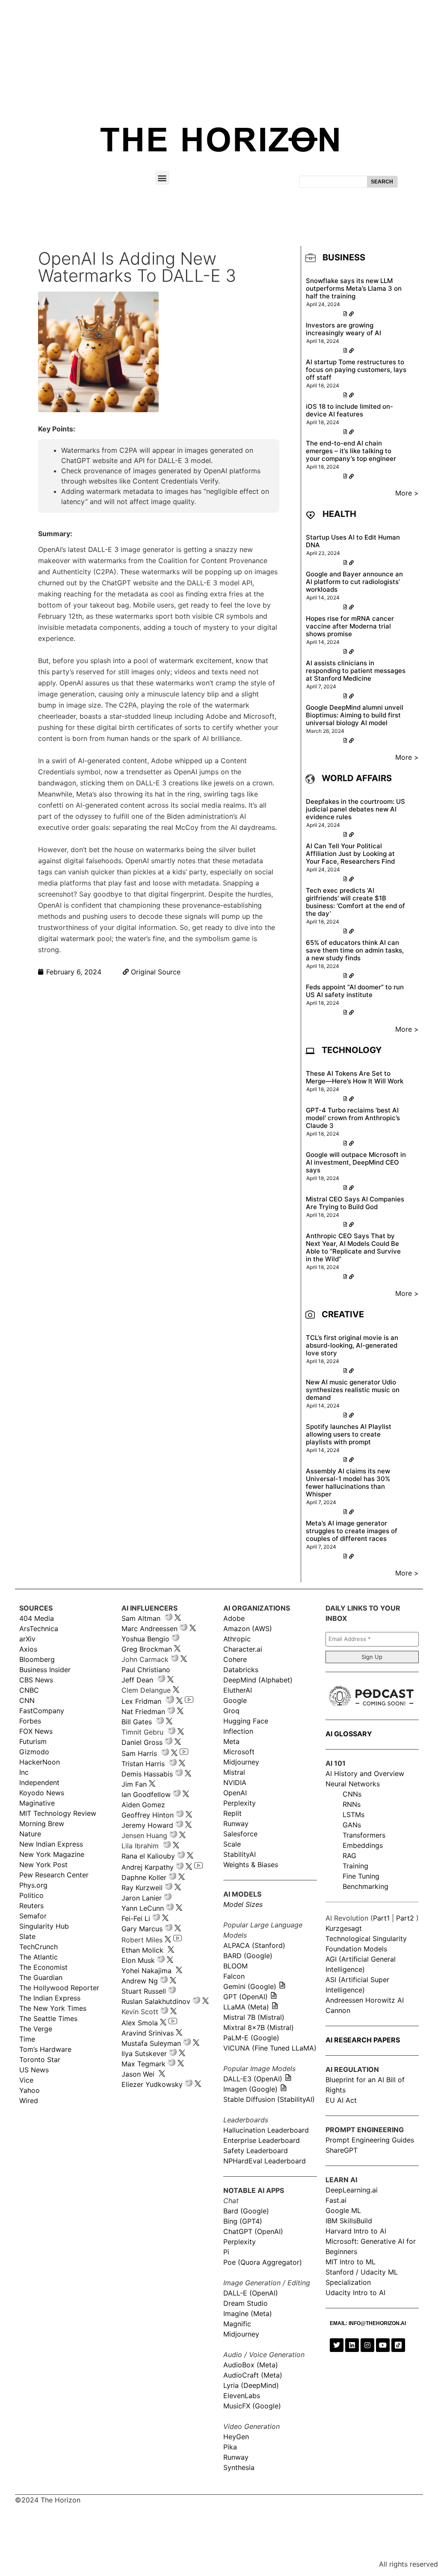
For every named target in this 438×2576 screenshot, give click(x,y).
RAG (349, 1856)
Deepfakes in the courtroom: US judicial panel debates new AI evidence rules (355, 809)
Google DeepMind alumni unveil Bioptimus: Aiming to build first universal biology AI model (355, 715)
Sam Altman (141, 1618)
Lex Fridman (141, 1701)
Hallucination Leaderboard (266, 2130)
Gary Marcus (142, 1929)
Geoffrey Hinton (148, 1815)
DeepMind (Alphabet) (258, 1680)
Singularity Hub (44, 1926)
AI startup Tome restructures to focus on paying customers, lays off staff (356, 370)
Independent (39, 1782)
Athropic (237, 1639)
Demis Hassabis (147, 1774)
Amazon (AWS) (248, 1629)
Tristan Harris (143, 1764)
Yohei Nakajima (146, 1971)
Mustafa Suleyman (151, 2043)
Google (235, 1700)
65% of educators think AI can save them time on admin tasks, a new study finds (355, 950)
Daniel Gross (142, 1742)
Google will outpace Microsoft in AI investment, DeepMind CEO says (356, 1162)
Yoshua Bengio (145, 1639)
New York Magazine (52, 1854)
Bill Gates (137, 1722)
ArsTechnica (39, 1629)
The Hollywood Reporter (59, 1988)
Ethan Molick (144, 1950)
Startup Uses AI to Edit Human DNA (353, 541)
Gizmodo (34, 1752)
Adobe (234, 1618)
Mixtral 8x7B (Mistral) (259, 2027)
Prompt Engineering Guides (370, 2140)
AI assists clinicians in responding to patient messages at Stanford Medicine (356, 671)
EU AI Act (341, 2100)
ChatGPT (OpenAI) (253, 2231)
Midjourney (241, 1762)
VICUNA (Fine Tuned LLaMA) (270, 2048)
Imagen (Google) (250, 2089)
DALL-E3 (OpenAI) (253, 2079)
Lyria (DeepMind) (251, 2385)
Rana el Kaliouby (148, 1856)
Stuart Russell (144, 1991)
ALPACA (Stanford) (254, 1945)
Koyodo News (42, 1793)
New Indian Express (51, 1844)
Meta (231, 1741)
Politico (31, 1895)
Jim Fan (134, 1784)
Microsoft (239, 1752)
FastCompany (42, 1711)
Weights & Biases (251, 1865)
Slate (27, 1936)
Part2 (405, 1918)
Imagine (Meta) (248, 2313)
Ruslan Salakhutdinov (156, 2001)
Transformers (364, 1835)
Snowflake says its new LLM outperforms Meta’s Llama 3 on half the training (354, 288)
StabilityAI (240, 1854)
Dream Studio (246, 2303)
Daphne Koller (144, 1877)
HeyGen (236, 2437)
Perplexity (240, 1803)
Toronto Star (40, 2060)
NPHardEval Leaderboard (265, 2161)
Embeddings (363, 1845)
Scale (232, 1844)
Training (355, 1866)
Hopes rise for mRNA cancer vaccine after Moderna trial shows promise (350, 626)
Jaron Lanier (142, 1898)
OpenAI (235, 1793)
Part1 (381, 1918)
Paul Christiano (146, 1670)
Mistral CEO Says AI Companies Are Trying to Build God (355, 1203)
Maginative (37, 1803)
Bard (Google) (246, 2211)
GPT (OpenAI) (246, 1997)
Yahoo (30, 2090)
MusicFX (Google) (252, 2406)
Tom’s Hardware (45, 2049)
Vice (26, 2080)
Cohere (235, 1659)
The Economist (43, 1967)
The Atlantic (38, 1957)
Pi (226, 2252)
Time (27, 2039)
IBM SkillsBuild (349, 2221)
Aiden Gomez (143, 1805)
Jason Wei (138, 2074)
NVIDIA (235, 1782)
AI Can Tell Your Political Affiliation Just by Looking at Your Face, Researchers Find (350, 854)
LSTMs (354, 1815)
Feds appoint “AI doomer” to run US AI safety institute (355, 991)
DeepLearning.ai (352, 2190)
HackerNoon (40, 1762)
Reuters (31, 1906)
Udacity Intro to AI (355, 2293)
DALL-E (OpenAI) (251, 2293)
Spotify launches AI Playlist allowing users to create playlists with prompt (349, 1434)
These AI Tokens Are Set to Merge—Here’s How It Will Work (355, 1077)
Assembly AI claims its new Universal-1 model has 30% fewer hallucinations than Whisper (348, 1483)
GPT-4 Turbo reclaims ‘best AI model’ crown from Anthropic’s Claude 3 (353, 1118)
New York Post (43, 1865)
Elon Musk (138, 1960)
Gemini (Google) (250, 1986)
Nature (30, 1834)
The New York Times (53, 2008)
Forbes (30, 1721)
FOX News (36, 1731)
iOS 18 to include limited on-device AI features (349, 410)
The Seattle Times (48, 2018)
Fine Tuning (361, 1876)
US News (34, 2070)
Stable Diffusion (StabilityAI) (269, 2099)
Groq (231, 1711)
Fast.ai (336, 2200)
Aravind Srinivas (148, 2033)
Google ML (343, 2210)
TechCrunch (38, 1947)
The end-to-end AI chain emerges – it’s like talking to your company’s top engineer (351, 451)
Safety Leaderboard (256, 2151)
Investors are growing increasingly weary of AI (343, 329)
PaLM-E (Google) (251, 2038)
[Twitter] (337, 2345)
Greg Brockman (147, 1649)
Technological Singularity (366, 1939)
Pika (230, 2447)
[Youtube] (383, 2345)
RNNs (352, 1804)
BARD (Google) (248, 1956)
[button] (162, 178)
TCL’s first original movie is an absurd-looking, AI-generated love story (352, 1345)
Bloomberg (37, 1659)
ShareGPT (342, 2150)
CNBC (29, 1690)
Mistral (234, 1772)
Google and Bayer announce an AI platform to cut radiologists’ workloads (354, 582)
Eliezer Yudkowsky (152, 2084)
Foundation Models (356, 1949)
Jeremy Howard (147, 1825)
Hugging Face (246, 1721)
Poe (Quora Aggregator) (263, 2262)
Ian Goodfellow (146, 1794)
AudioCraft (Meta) (253, 2375)
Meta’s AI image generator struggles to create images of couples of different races (352, 1531)
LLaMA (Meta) (246, 2007)
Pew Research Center (54, 1875)
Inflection (238, 1731)
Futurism (33, 1741)
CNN (27, 1700)
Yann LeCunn (143, 1908)
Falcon (235, 1976)
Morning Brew (42, 1824)
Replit (232, 1813)
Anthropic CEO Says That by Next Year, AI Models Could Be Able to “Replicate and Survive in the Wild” (353, 1247)
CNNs (352, 1794)
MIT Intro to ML (351, 2262)
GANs (352, 1825)
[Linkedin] (352, 2345)
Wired (29, 2101)
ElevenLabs (242, 2396)
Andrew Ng (140, 1981)
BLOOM (235, 1966)
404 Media (37, 1618)
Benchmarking (365, 1886)
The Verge (36, 2029)
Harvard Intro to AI (356, 2231)
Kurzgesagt (344, 1928)
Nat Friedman (143, 1711)
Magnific (237, 2324)
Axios (28, 1649)
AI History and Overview (365, 1773)
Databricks (241, 1670)
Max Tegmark (144, 2064)
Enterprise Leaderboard (262, 2140)
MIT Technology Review (58, 1813)
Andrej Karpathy (148, 1867)
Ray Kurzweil (142, 1888)
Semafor (33, 1916)
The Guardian (41, 1977)
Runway (236, 1824)
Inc (24, 1772)
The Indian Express (50, 1998)
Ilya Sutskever (144, 2054)
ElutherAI (238, 1690)
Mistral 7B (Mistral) (254, 2017)
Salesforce (240, 1834)
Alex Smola (140, 2023)
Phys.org (33, 1885)
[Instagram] (367, 2345)
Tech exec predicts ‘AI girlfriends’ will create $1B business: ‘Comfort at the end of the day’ (355, 902)
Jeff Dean (137, 1680)
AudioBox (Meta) (251, 2365)
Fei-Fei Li (136, 1918)
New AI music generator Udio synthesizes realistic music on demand (353, 1390)
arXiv (27, 1639)
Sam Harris (139, 1753)
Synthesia (239, 2467)
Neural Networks (353, 1784)
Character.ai (243, 1649)
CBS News (36, 1680)
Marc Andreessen (149, 1629)
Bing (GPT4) (243, 2221)
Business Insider (45, 1670)
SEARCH (382, 182)
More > (407, 493)
